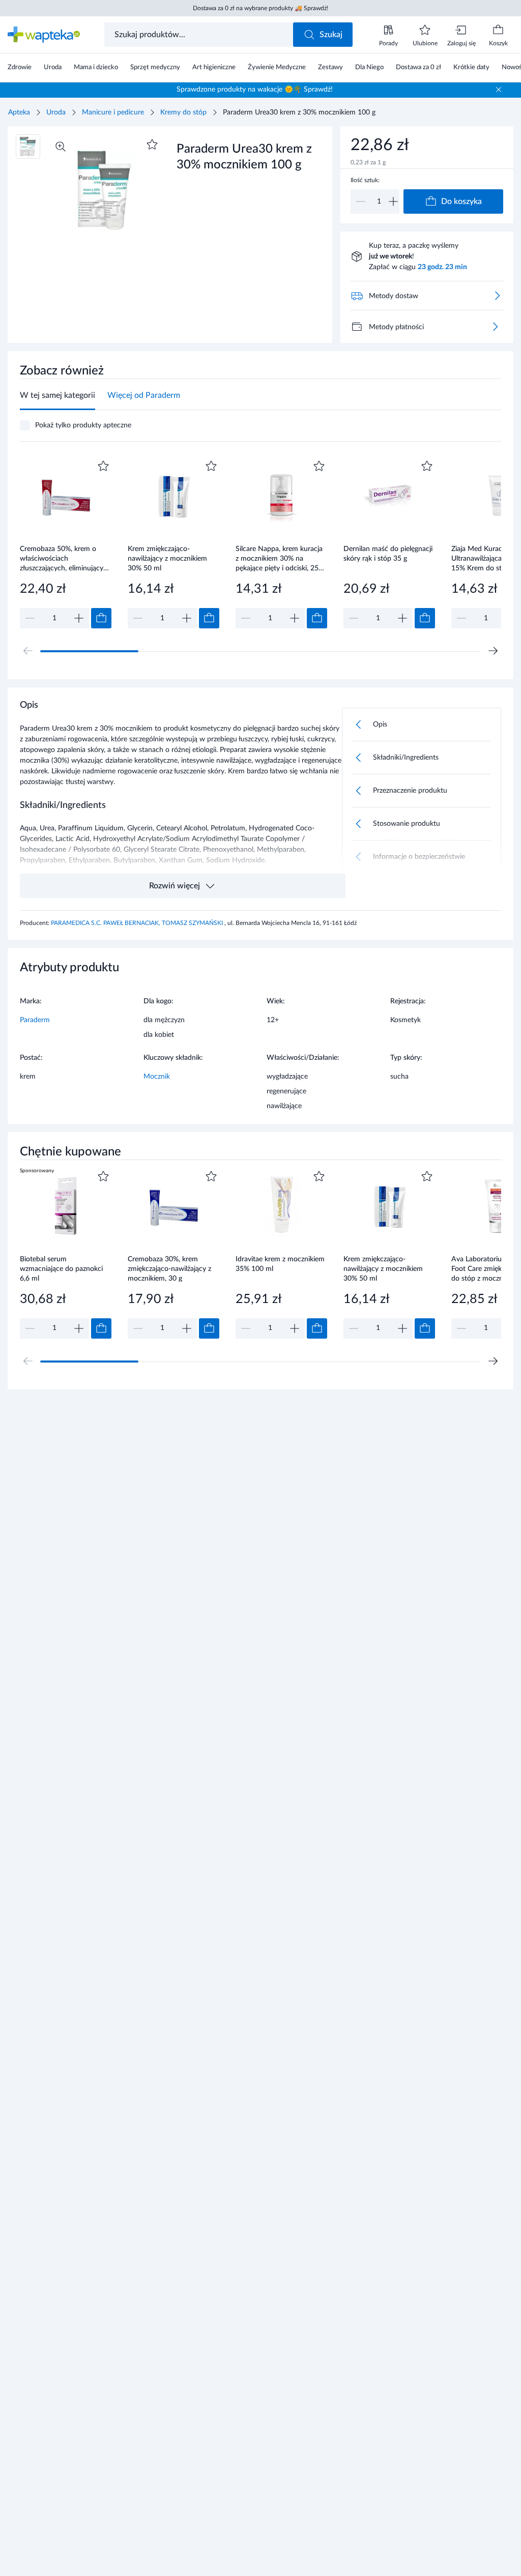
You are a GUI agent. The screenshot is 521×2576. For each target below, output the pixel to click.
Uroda (56, 112)
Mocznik (157, 1077)
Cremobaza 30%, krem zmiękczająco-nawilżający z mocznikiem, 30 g (169, 1269)
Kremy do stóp (183, 112)
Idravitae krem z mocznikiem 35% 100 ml (280, 1264)
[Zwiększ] (393, 201)
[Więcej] (495, 327)
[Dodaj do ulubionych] (152, 144)
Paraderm (35, 1020)
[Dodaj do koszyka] (101, 618)
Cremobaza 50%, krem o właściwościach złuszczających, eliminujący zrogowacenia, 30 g (62, 558)
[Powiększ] (61, 147)
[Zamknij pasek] (499, 90)
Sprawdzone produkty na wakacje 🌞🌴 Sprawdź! (255, 90)
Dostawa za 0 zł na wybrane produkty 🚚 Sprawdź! (260, 8)
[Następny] (493, 651)
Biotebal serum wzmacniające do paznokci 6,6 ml (61, 1269)
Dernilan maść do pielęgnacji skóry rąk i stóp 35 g (388, 554)
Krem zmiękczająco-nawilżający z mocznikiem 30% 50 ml (167, 558)
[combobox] (200, 35)
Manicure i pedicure (113, 112)
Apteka (19, 112)
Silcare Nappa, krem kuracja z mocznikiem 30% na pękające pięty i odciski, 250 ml (279, 558)
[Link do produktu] (66, 543)
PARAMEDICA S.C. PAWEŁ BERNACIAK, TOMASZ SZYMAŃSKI (138, 923)
